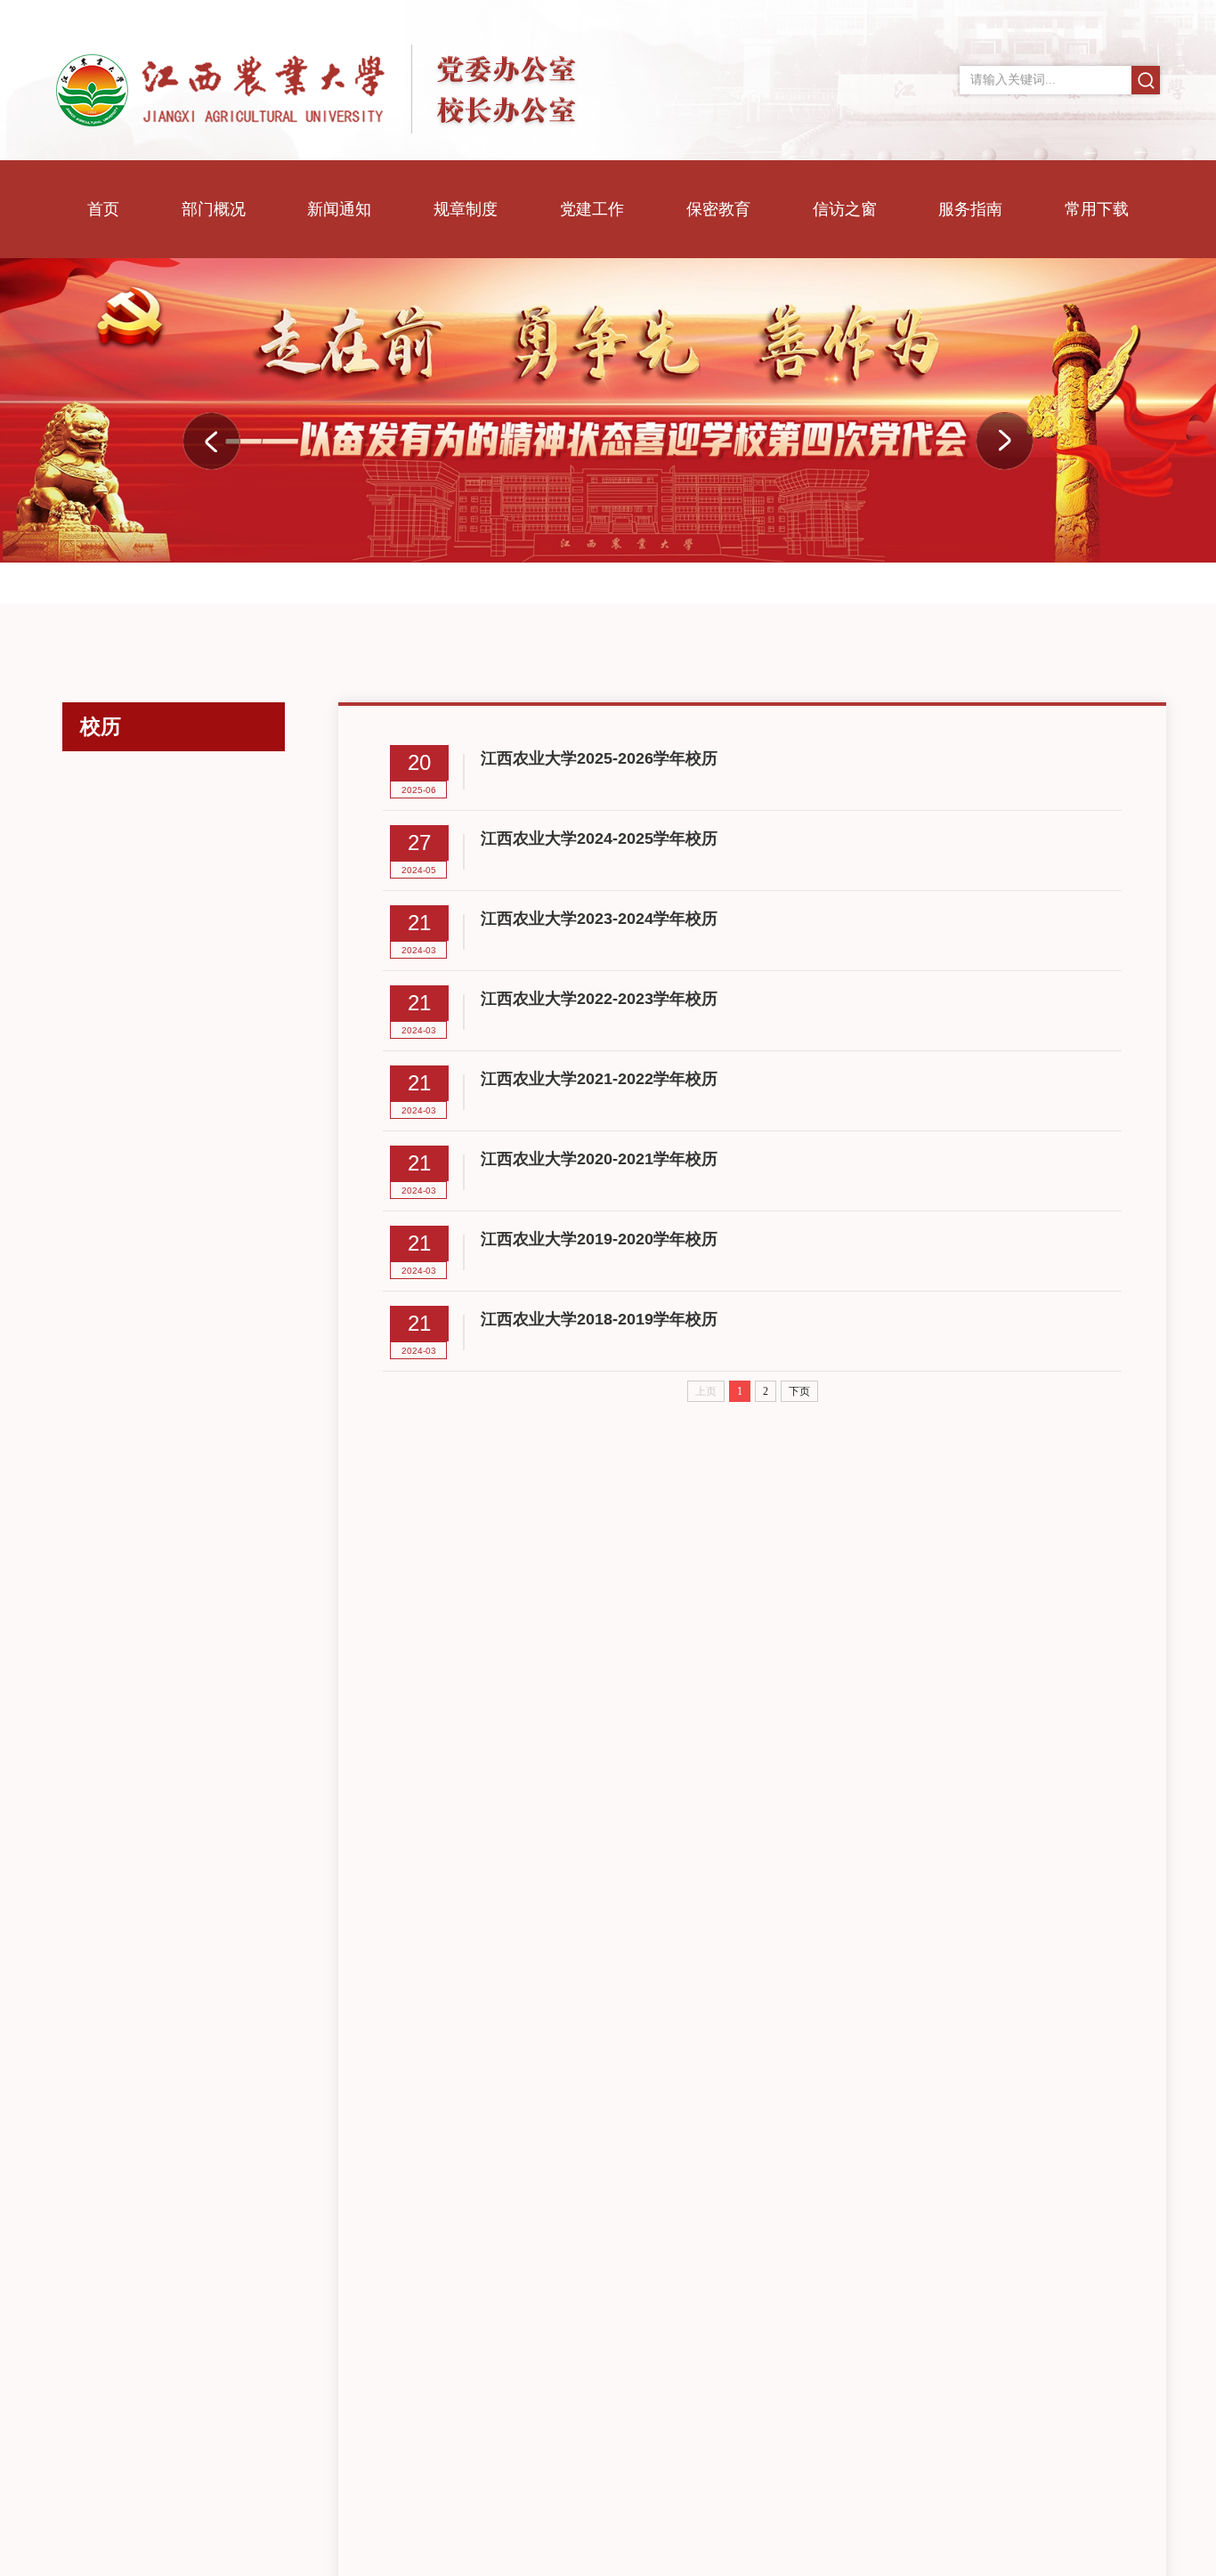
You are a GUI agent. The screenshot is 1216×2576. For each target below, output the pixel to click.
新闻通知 (339, 209)
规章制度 (466, 209)
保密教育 (718, 209)
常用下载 (1097, 209)
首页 (103, 209)
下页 (799, 1391)
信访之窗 (845, 209)
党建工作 (592, 209)
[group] (608, 410)
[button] (1005, 441)
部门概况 (214, 209)
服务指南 (970, 209)
